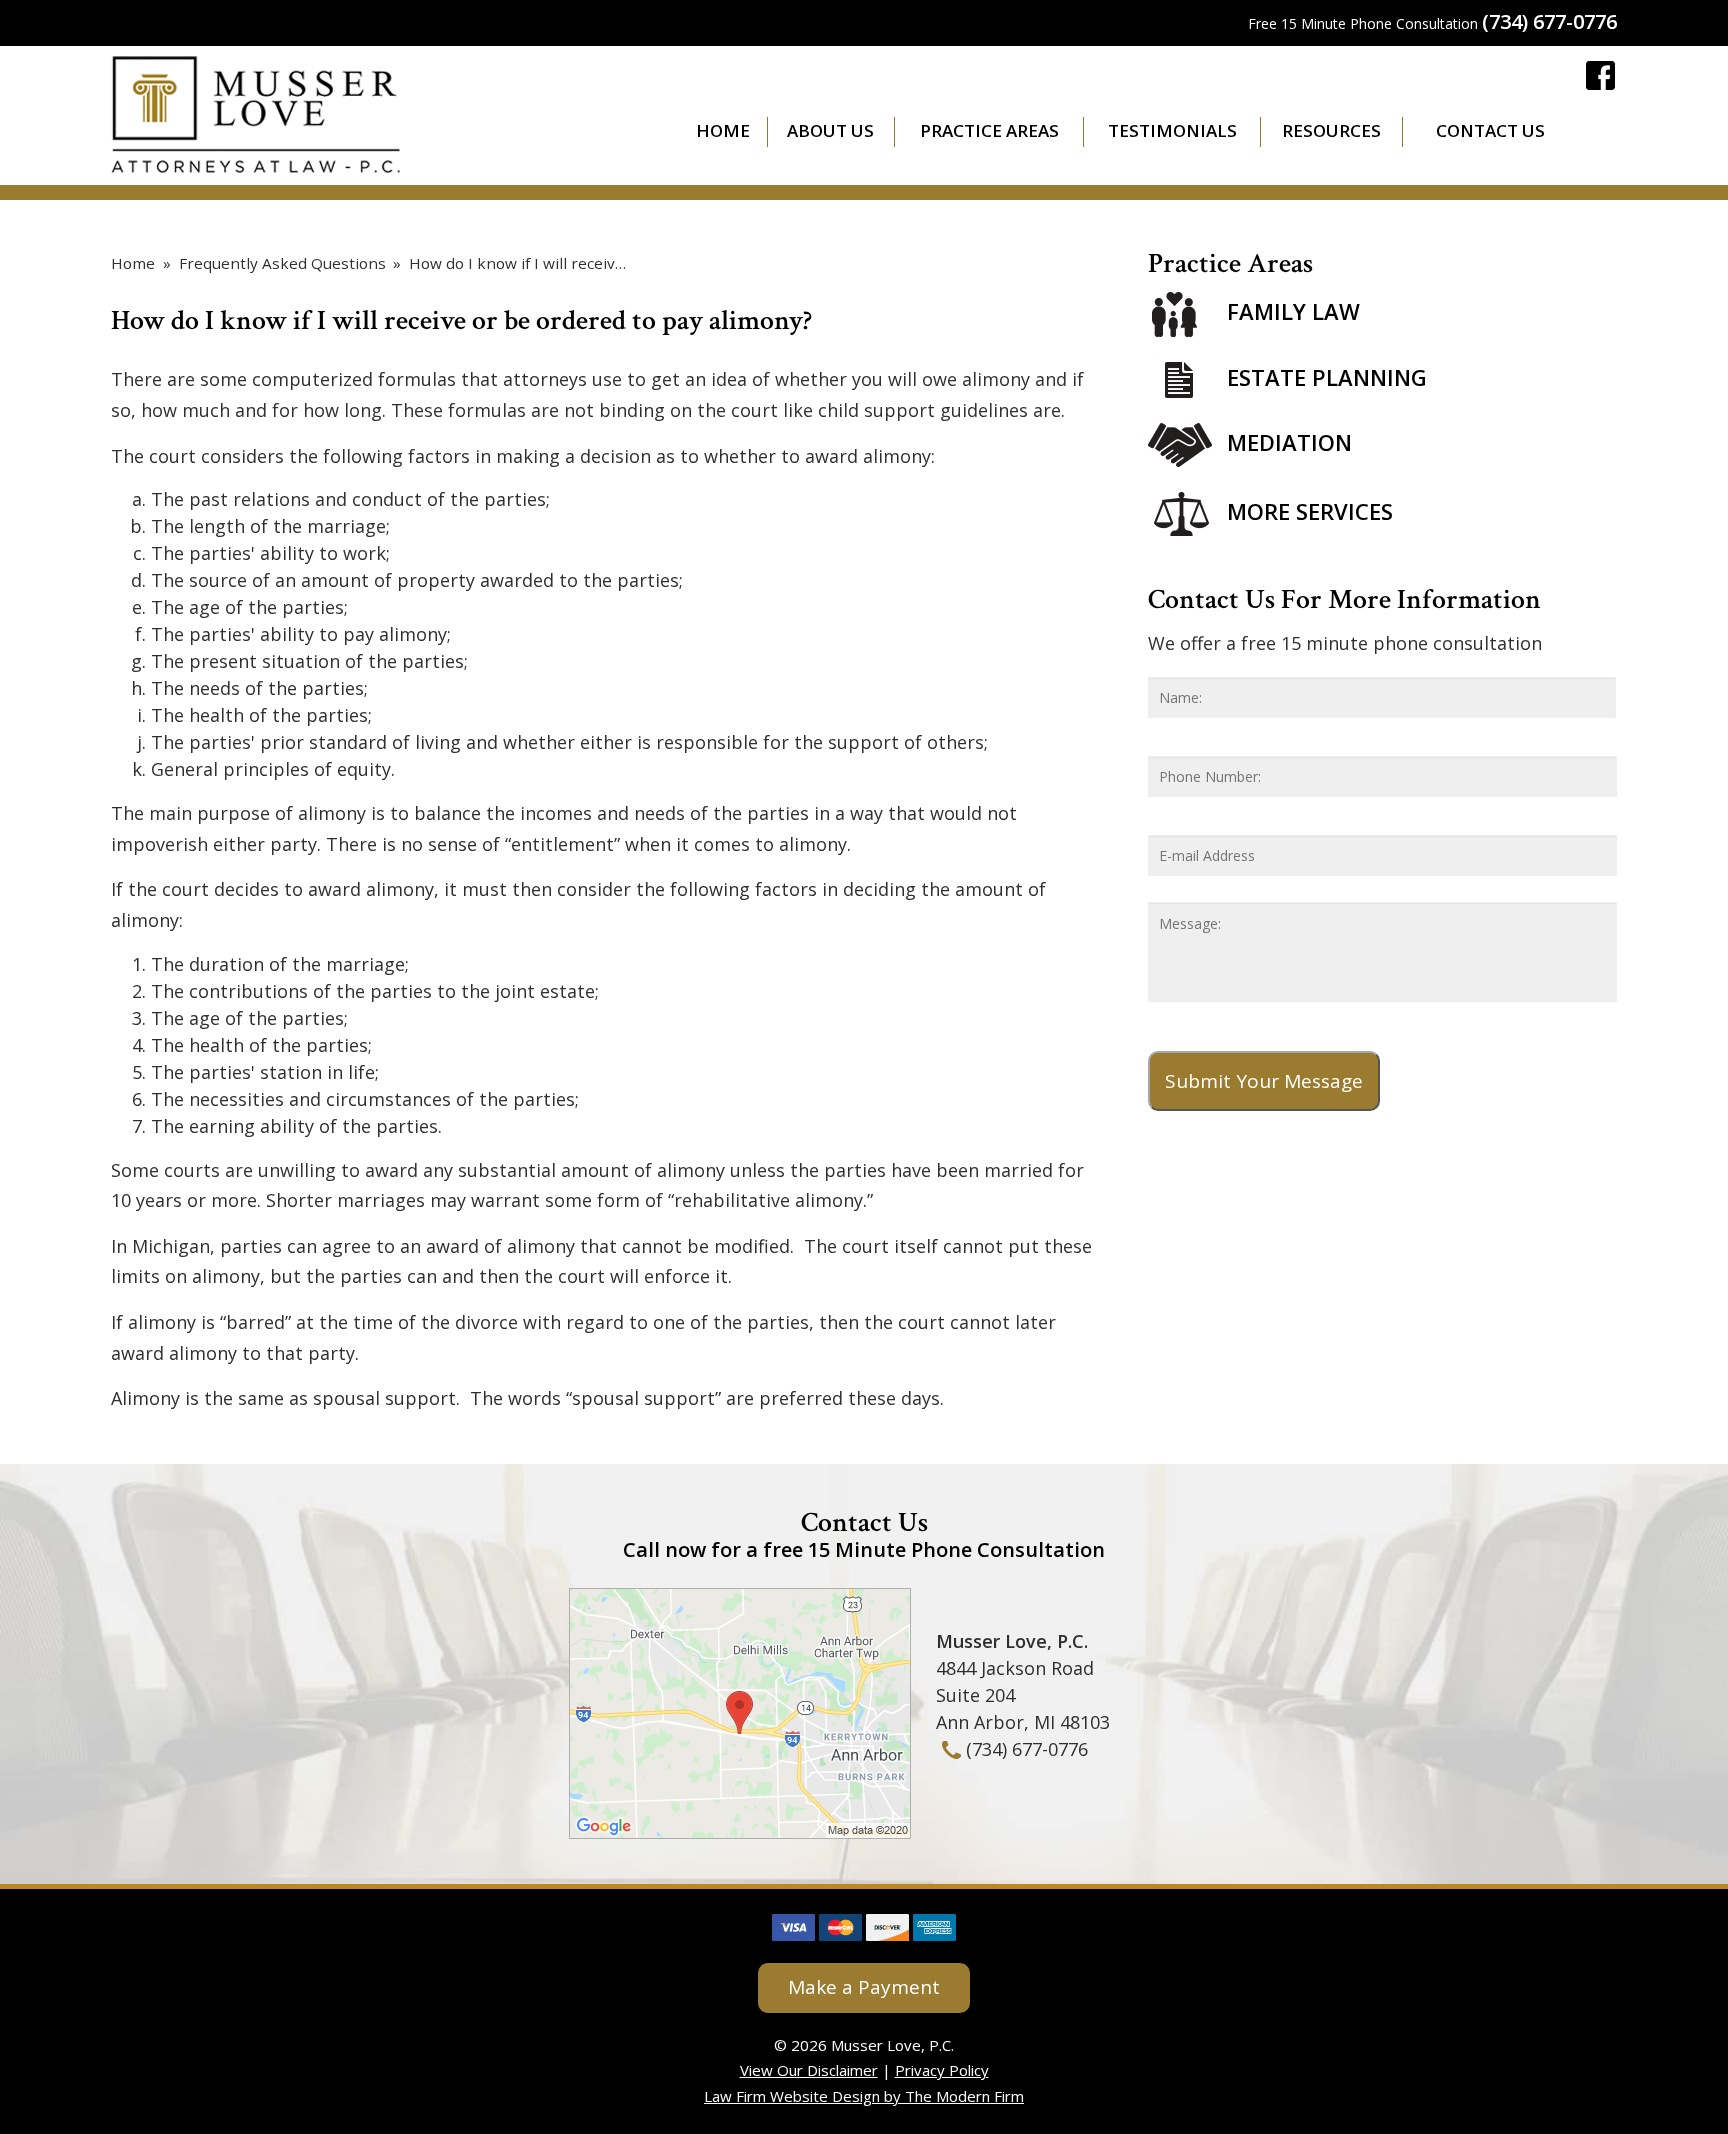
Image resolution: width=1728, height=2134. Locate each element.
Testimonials (1172, 130)
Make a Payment (864, 1987)
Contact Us (1490, 130)
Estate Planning (1327, 377)
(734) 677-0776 (1549, 21)
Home (723, 130)
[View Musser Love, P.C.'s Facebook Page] (1601, 79)
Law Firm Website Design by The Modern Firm (864, 2096)
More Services (1310, 511)
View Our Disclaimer (809, 2070)
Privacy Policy (942, 2070)
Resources (1331, 130)
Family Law (1293, 312)
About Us (830, 130)
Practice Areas (989, 130)
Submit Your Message (1264, 1081)
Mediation (1289, 442)
